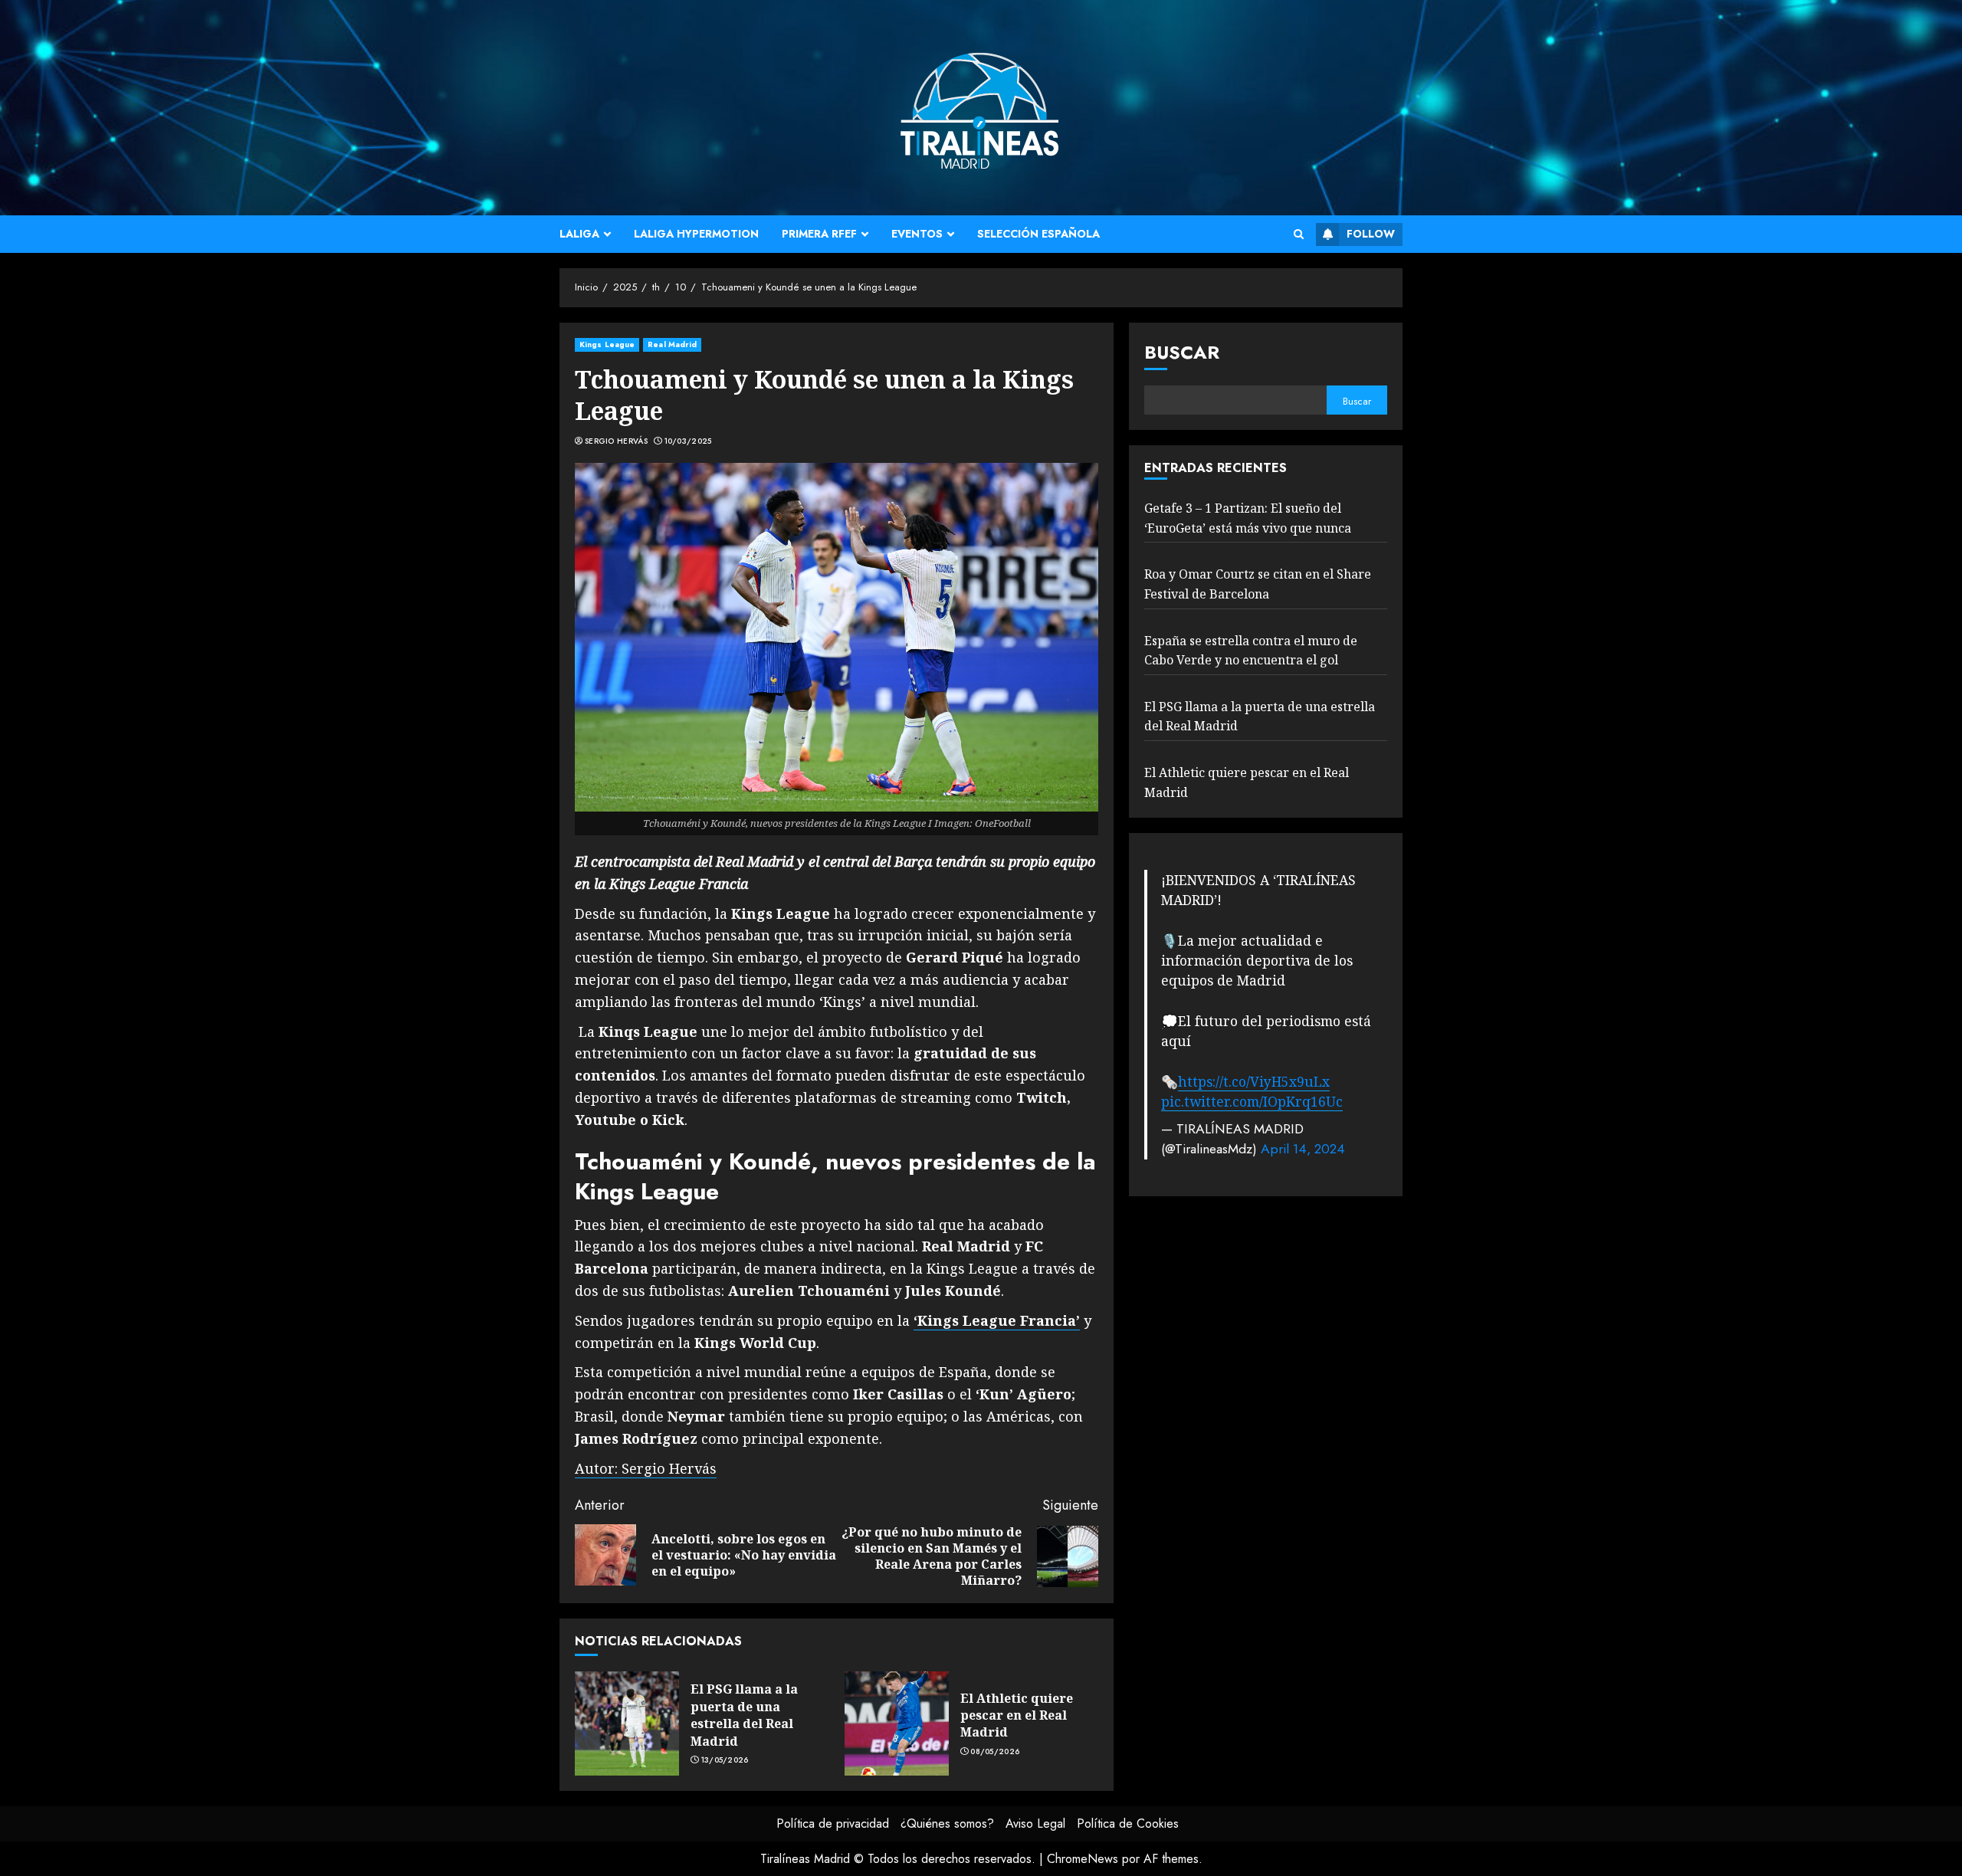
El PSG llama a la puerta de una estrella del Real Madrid (744, 1715)
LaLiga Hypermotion (696, 234)
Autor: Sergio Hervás (646, 1468)
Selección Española (1038, 234)
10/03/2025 (688, 441)
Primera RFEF (819, 234)
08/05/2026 (995, 1752)
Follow (1371, 234)
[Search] (1299, 234)
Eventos (917, 234)
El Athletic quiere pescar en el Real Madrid (1017, 1715)
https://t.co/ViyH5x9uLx (1254, 1081)
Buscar (1182, 352)
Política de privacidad (833, 1824)
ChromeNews (1083, 1859)
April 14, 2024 (1303, 1149)
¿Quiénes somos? (947, 1824)
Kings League (607, 344)
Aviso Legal (1035, 1824)
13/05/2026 (725, 1760)
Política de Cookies (1128, 1824)
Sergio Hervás (616, 441)
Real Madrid (672, 344)
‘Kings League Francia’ (997, 1320)
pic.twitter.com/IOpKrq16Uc (1252, 1101)
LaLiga (579, 234)
